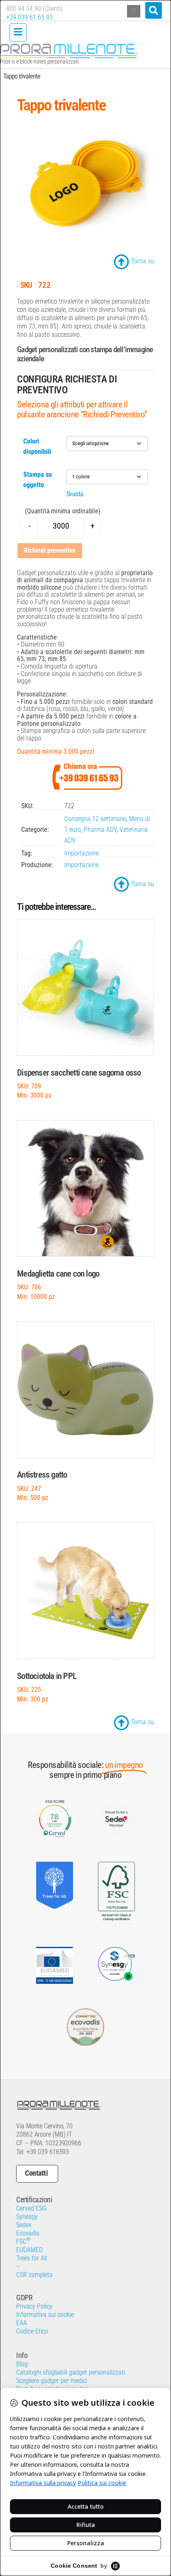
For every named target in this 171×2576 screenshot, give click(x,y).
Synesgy (27, 2217)
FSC (23, 2241)
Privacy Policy (34, 2306)
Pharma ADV (100, 830)
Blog (22, 2364)
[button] (154, 10)
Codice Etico (32, 2331)
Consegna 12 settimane (95, 819)
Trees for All (32, 2258)
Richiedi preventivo (50, 550)
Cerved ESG (31, 2208)
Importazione (82, 853)
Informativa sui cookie (45, 2315)
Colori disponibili (37, 446)
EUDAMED (29, 2250)
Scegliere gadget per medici (52, 2381)
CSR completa (34, 2275)
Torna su (143, 261)
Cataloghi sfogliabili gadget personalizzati (71, 2372)
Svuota (75, 494)
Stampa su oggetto (38, 480)
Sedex (24, 2225)
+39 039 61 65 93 (29, 17)
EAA (22, 2323)
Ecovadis (28, 2233)
